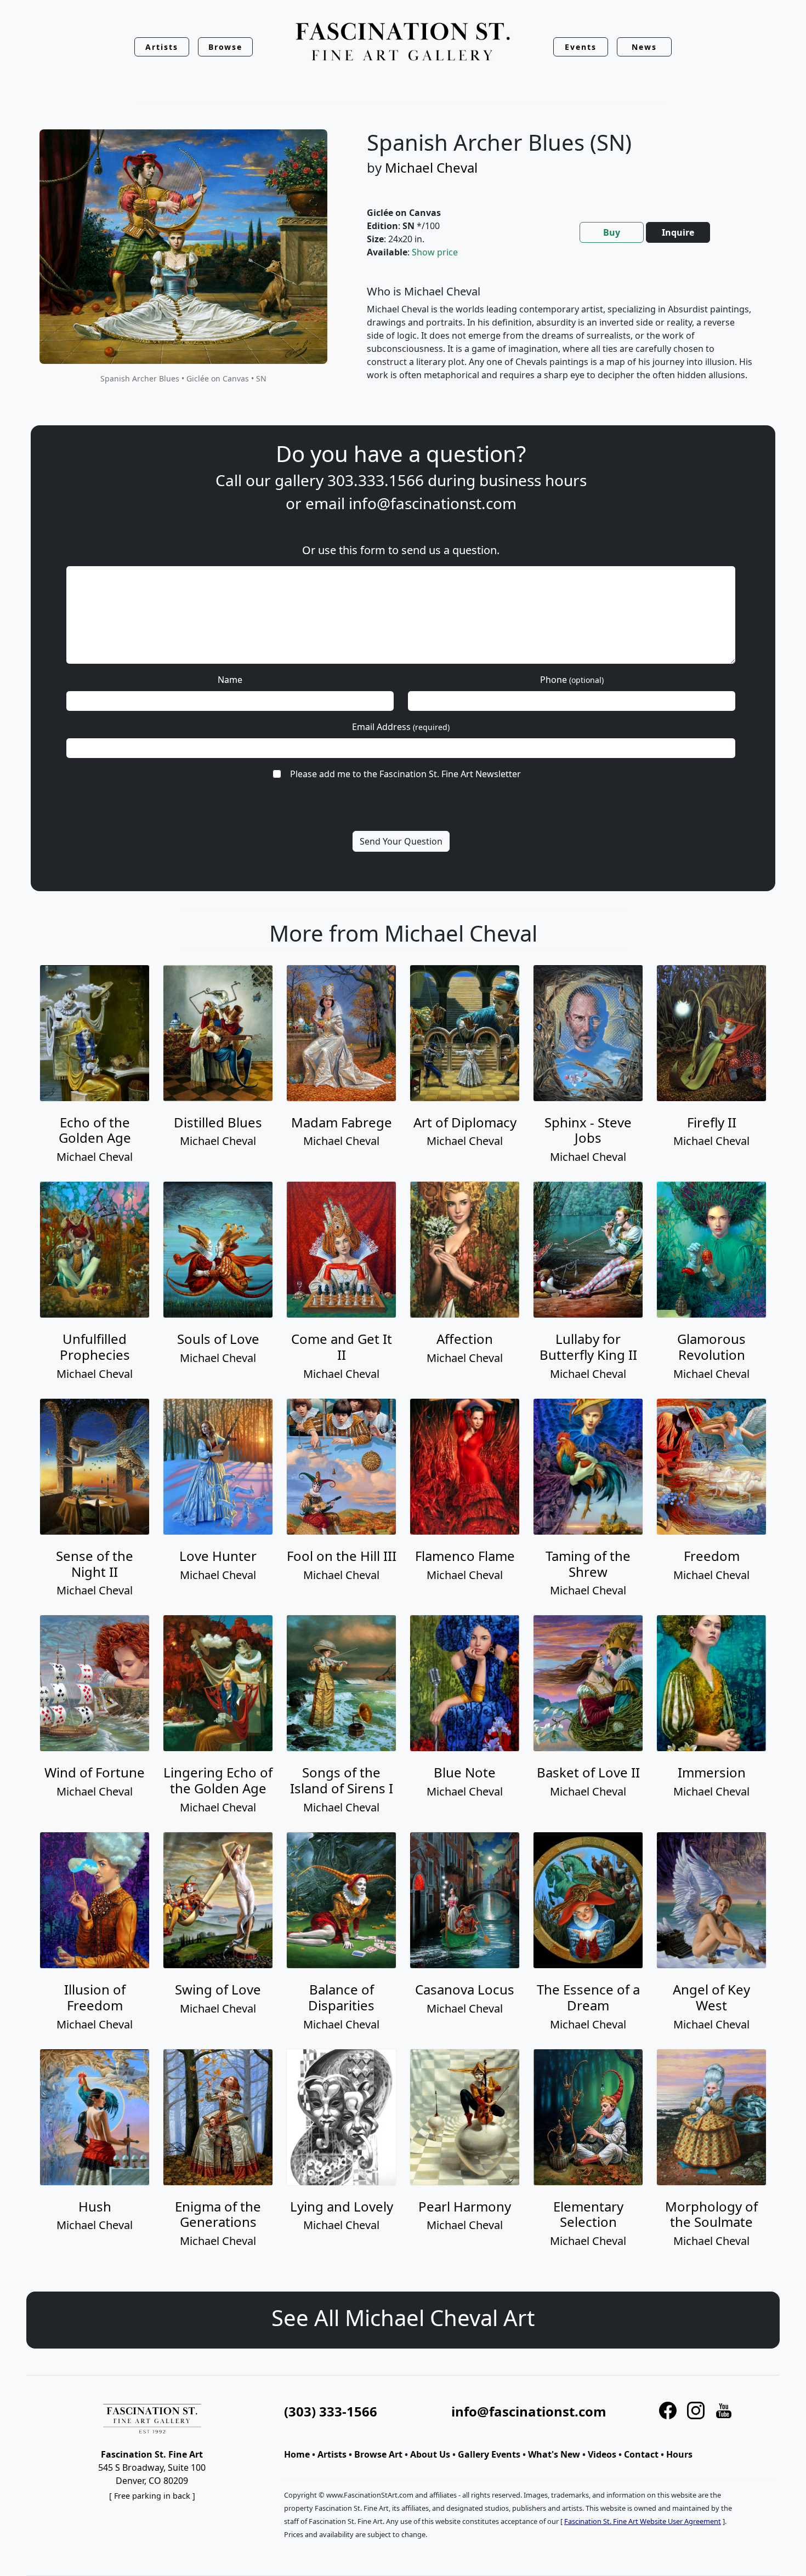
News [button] (644, 47)
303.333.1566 (376, 480)
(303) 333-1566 (331, 2411)
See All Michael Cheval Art (403, 2318)
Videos (602, 2454)
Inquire (678, 232)
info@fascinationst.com (433, 503)
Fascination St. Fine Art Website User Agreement (643, 2521)
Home (297, 2454)
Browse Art (378, 2454)
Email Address (401, 727)
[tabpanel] (560, 342)
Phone (572, 680)
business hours (533, 480)
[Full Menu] (403, 42)
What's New (554, 2454)
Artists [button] (162, 47)
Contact (641, 2454)
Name (230, 680)
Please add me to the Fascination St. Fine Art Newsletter (405, 774)
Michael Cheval (431, 167)
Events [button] (581, 47)
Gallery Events (489, 2454)
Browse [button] (226, 47)
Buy (612, 232)
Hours (679, 2454)
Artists (332, 2454)
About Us (430, 2454)
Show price (435, 252)
